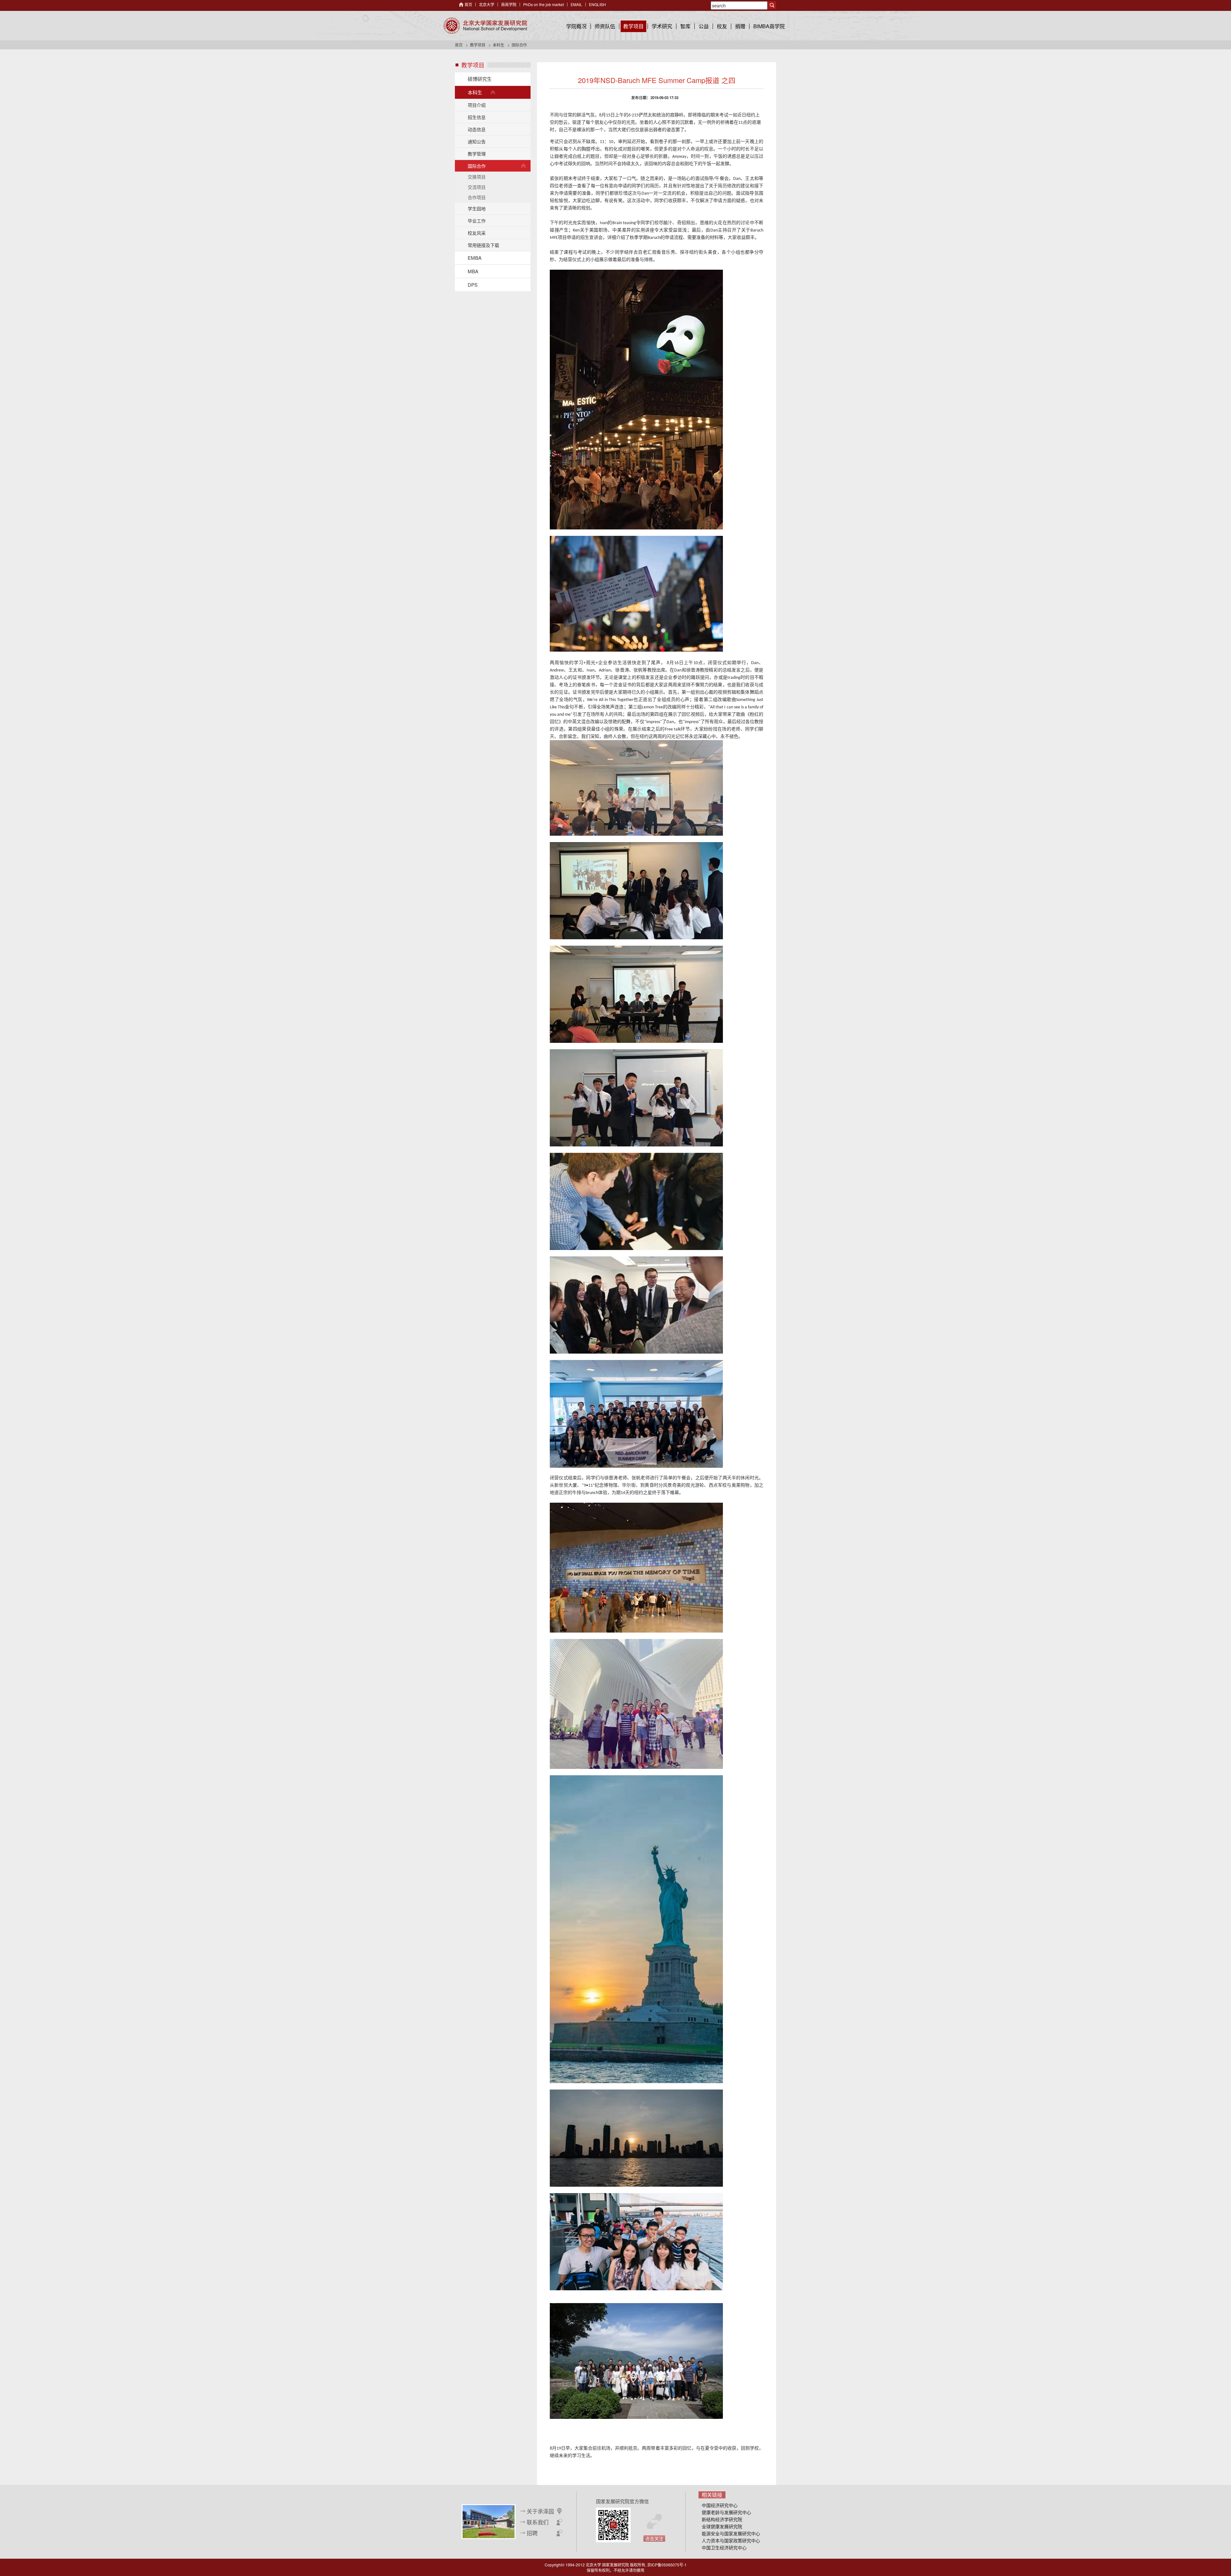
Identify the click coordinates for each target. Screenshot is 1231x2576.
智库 (685, 26)
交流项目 (477, 187)
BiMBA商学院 (769, 26)
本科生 (498, 45)
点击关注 (654, 2538)
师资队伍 (605, 26)
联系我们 (538, 2522)
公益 (704, 26)
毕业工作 (477, 221)
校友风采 (477, 233)
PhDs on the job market (544, 4)
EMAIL (576, 4)
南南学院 (509, 4)
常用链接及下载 (483, 245)
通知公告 (477, 141)
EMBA (475, 258)
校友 (722, 26)
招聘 (532, 2533)
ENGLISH (597, 4)
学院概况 (576, 26)
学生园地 (477, 208)
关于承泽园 (540, 2511)
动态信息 (477, 129)
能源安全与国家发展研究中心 (731, 2533)
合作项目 (477, 197)
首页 (468, 4)
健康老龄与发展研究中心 (726, 2512)
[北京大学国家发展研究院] (485, 26)
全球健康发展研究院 (722, 2526)
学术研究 (662, 26)
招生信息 (477, 117)
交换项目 (477, 177)
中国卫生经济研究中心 (724, 2547)
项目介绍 (477, 105)
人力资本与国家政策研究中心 (731, 2540)
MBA (473, 271)
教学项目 (633, 26)
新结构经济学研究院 (722, 2519)
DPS (473, 285)
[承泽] (489, 2521)
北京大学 (487, 4)
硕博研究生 (480, 79)
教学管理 (477, 154)
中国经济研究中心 (720, 2505)
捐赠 (740, 26)
